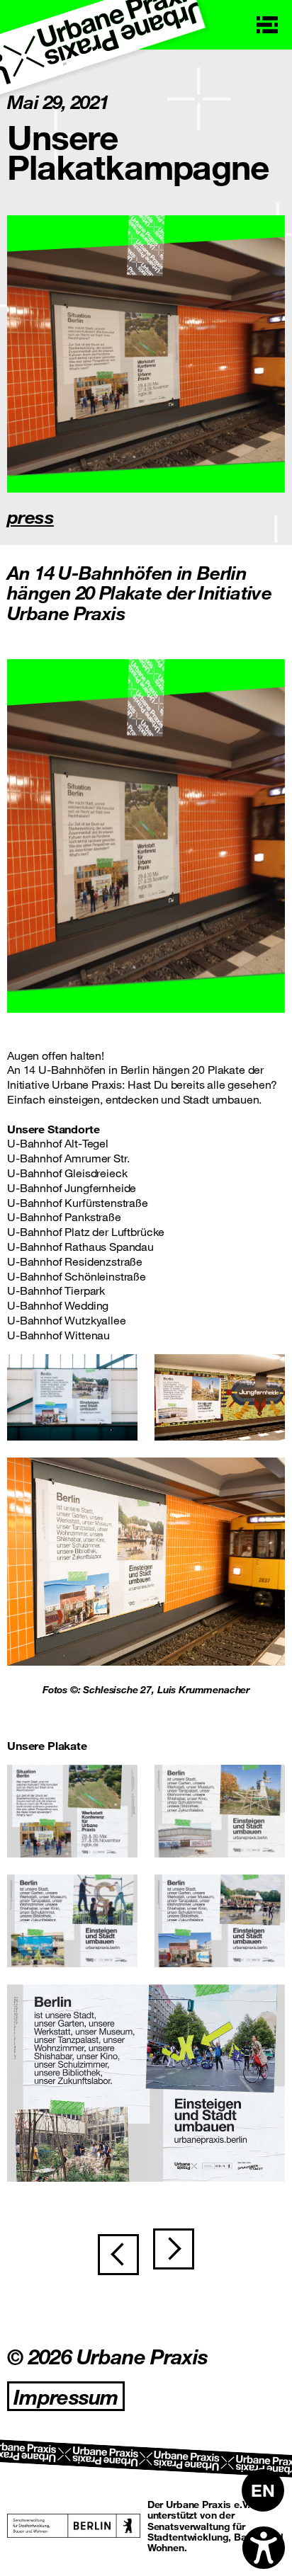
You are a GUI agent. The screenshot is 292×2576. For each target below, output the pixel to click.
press (30, 516)
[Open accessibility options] (264, 2548)
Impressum (66, 2396)
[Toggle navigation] (267, 25)
